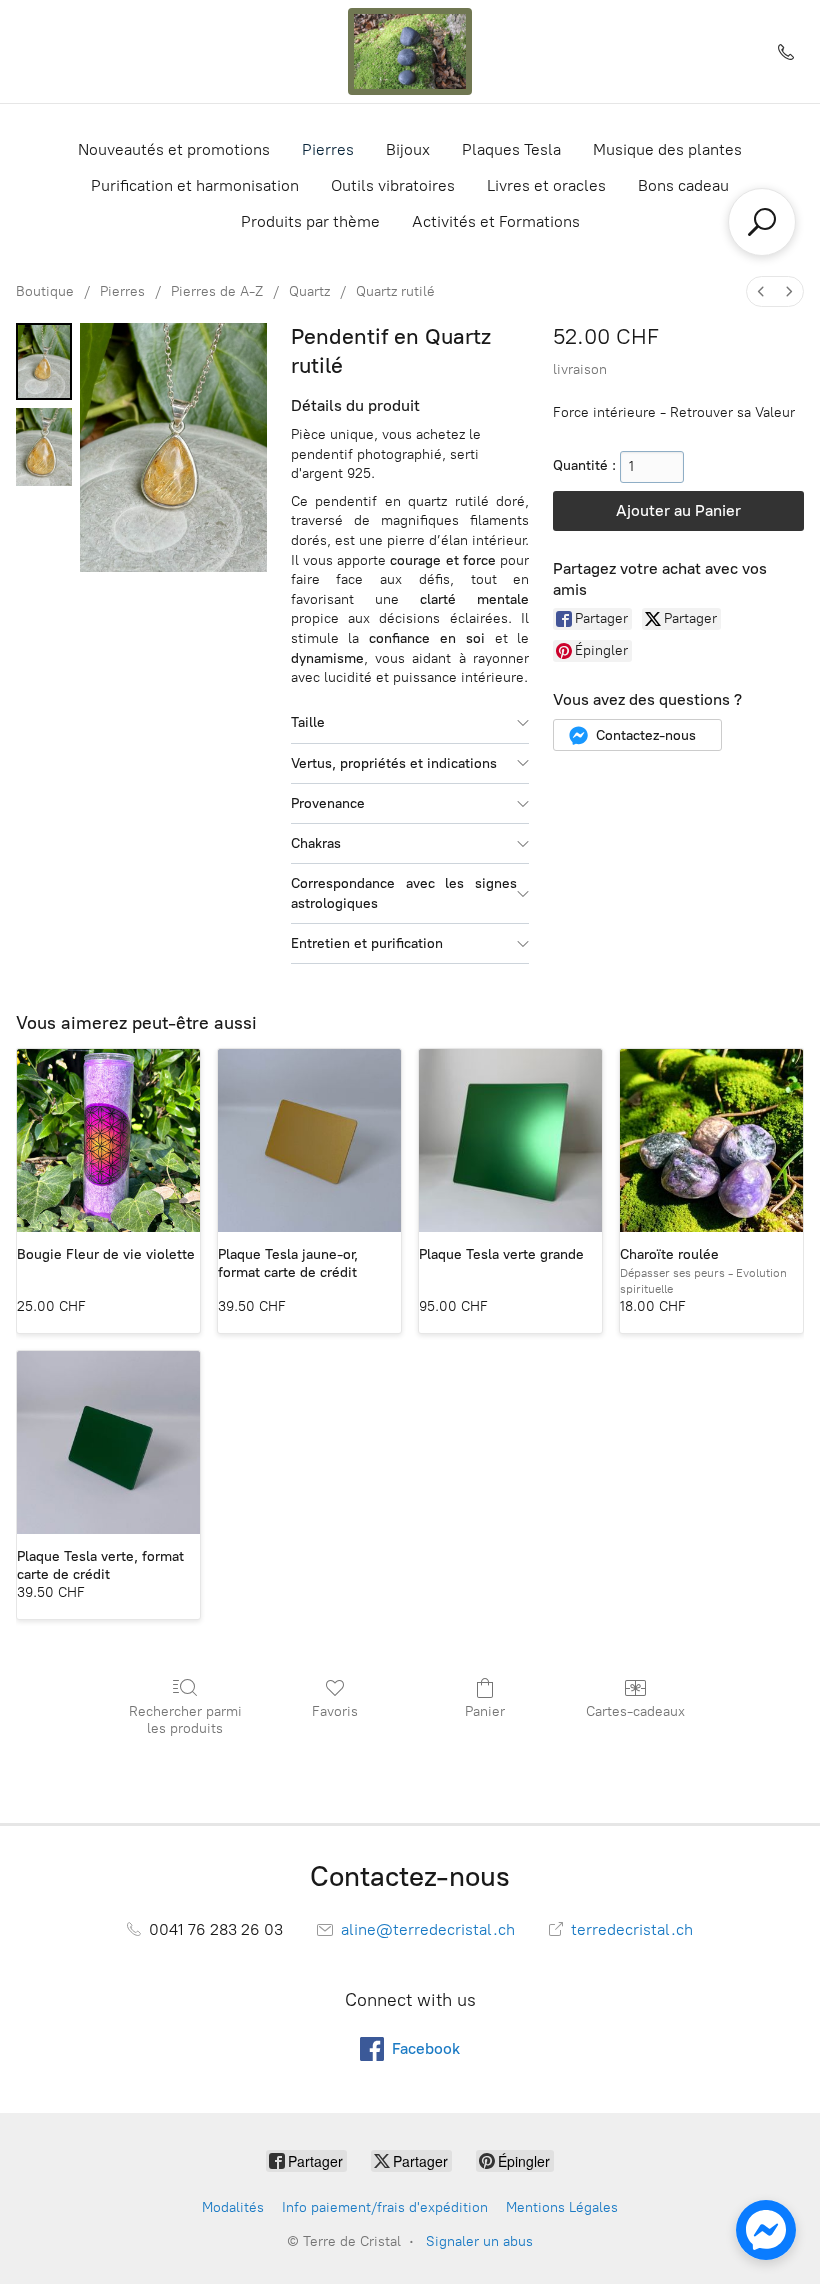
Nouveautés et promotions (174, 149)
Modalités (233, 2207)
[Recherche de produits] (762, 222)
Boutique (45, 291)
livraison (580, 369)
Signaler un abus (479, 2241)
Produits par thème (310, 221)
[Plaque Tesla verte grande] (510, 1140)
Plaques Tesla (511, 149)
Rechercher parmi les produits (185, 1720)
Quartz (309, 291)
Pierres (328, 149)
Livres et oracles (546, 185)
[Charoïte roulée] (711, 1140)
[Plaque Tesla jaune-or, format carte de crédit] (309, 1140)
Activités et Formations (496, 221)
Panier (485, 1711)
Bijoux (408, 149)
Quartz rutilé (395, 291)
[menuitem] (761, 291)
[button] (637, 735)
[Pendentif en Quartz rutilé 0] (44, 361)
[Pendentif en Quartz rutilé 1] (44, 446)
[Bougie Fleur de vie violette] (108, 1140)
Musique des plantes (667, 149)
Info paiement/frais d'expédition (385, 2207)
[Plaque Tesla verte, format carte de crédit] (108, 1442)
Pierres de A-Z (217, 291)
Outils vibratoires (393, 185)
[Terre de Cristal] (410, 51)
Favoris (335, 1711)
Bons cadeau (683, 185)
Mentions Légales (562, 2207)
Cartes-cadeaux (635, 1711)
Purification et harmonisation (195, 185)
